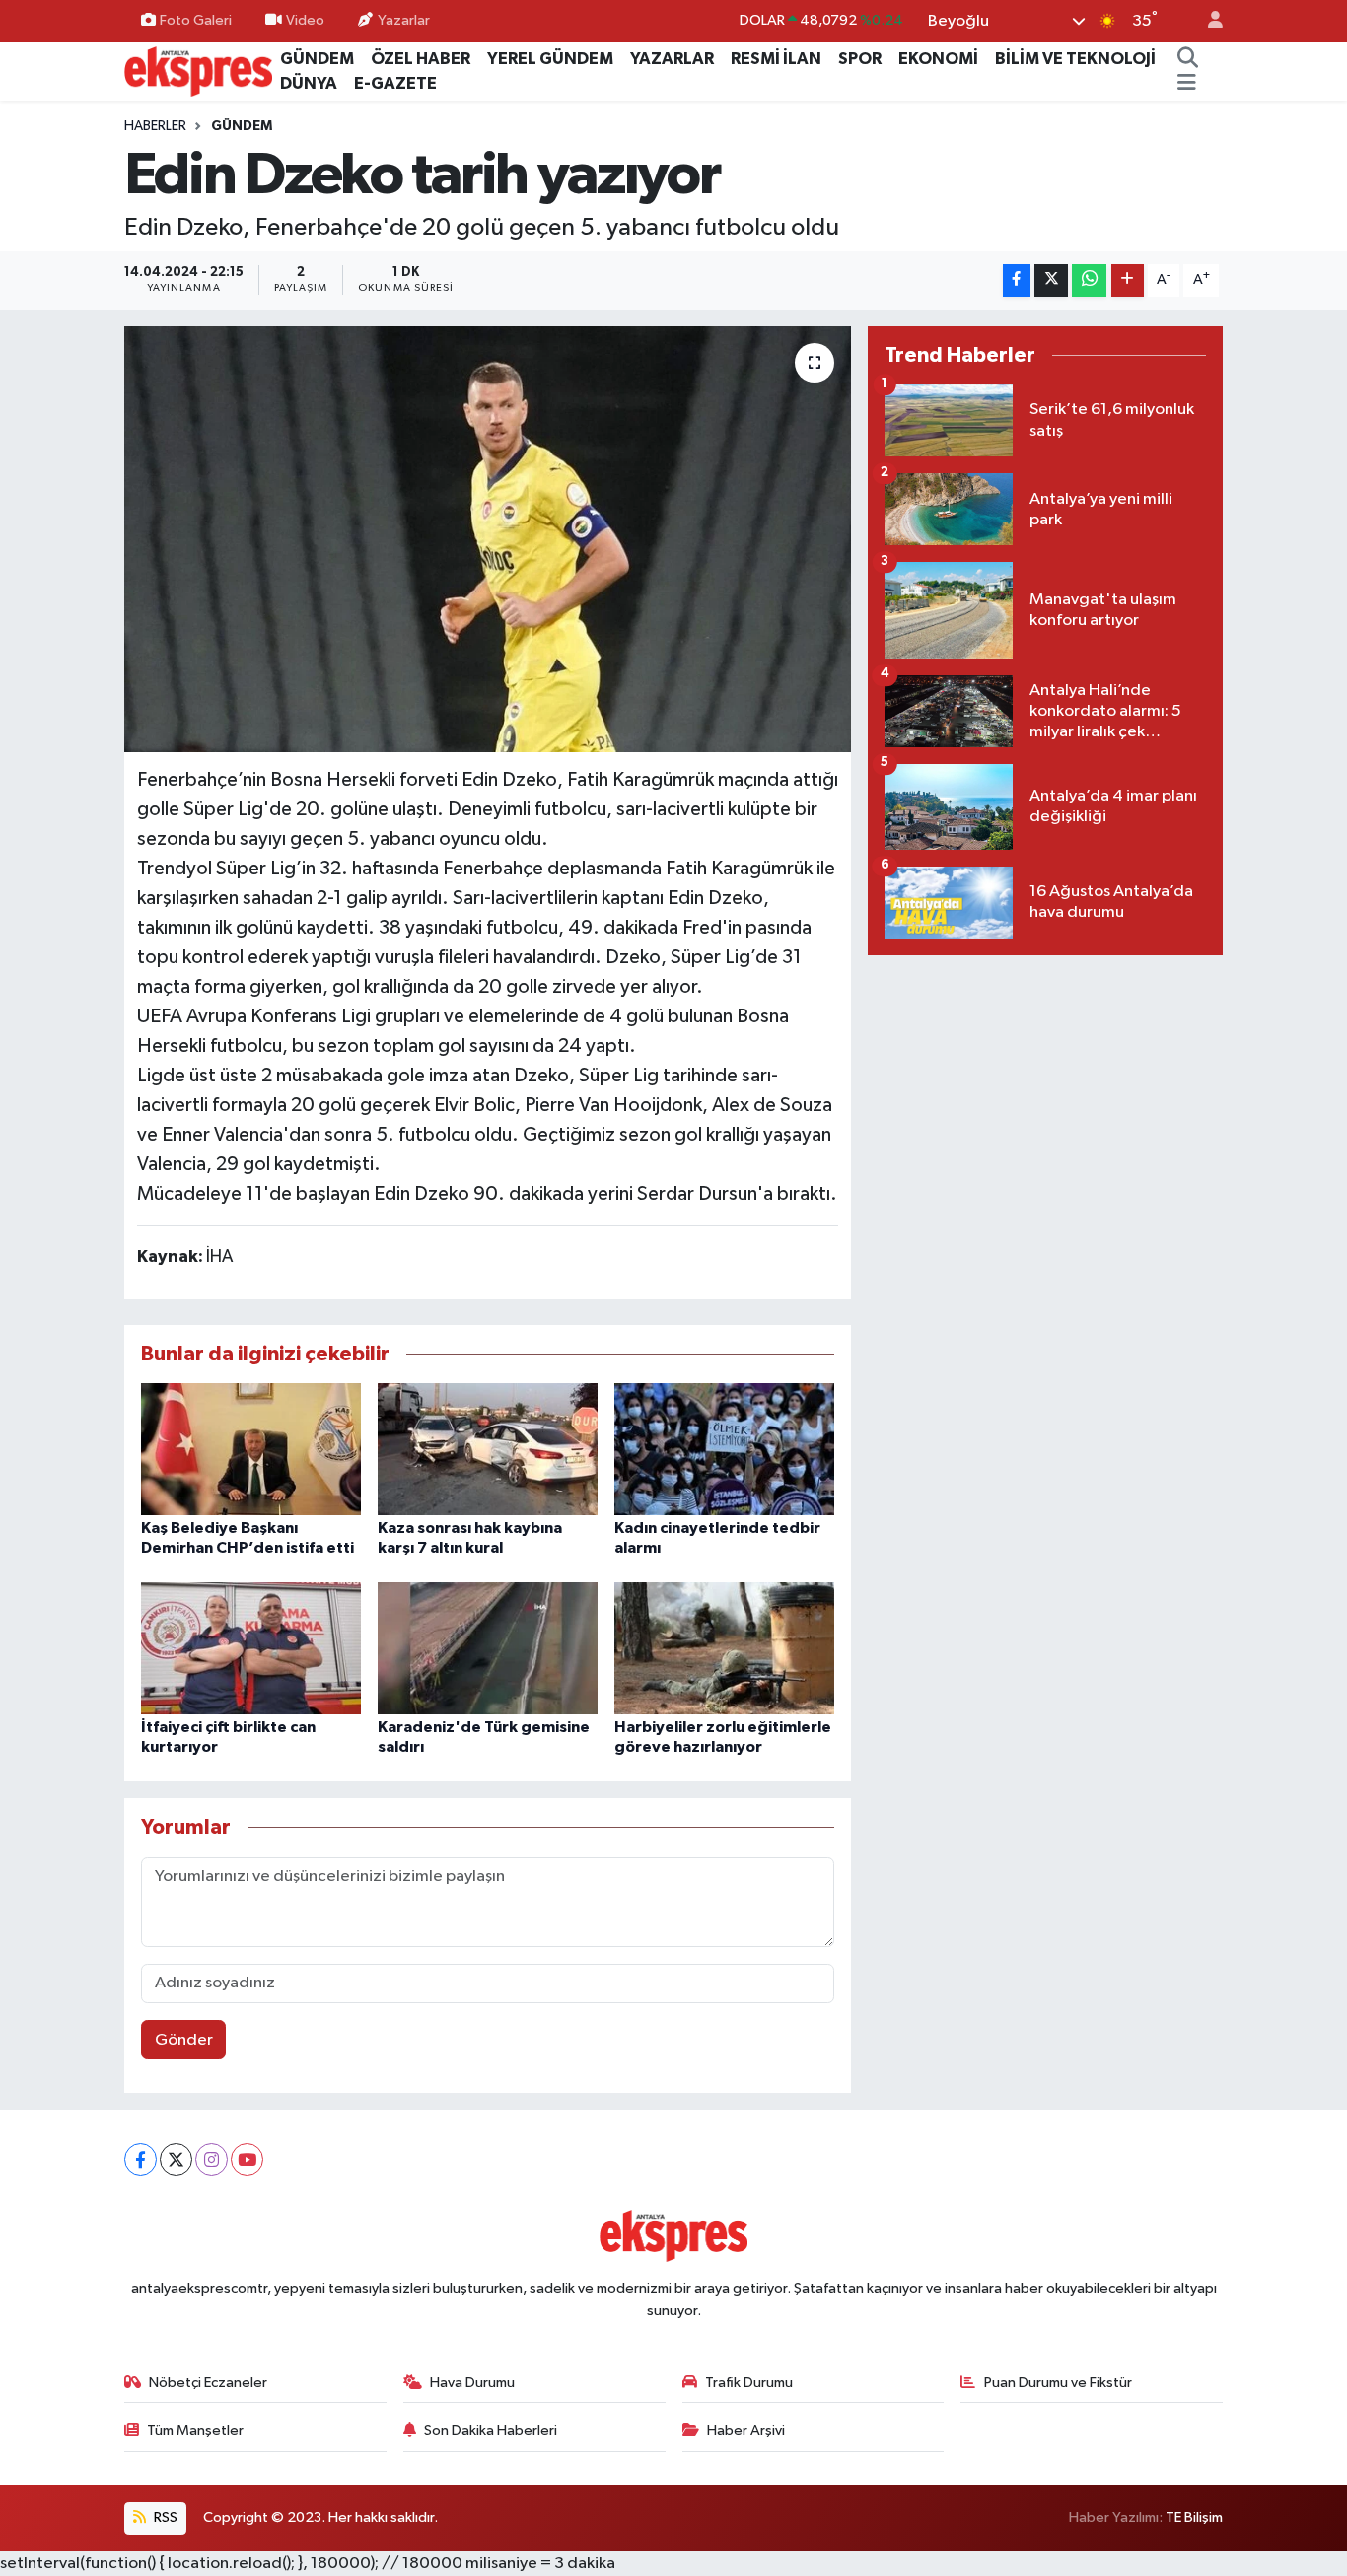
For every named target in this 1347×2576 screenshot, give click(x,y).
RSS (164, 2517)
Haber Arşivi (746, 2431)
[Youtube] (247, 2159)
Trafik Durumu (749, 2382)
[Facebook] (141, 2159)
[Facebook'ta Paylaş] (1017, 280)
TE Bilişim (1194, 2517)
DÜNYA (309, 83)
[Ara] (1187, 59)
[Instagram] (212, 2159)
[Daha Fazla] (1128, 280)
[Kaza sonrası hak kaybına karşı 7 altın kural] (488, 1449)
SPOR (860, 59)
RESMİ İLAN (776, 59)
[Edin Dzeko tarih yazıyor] (488, 539)
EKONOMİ (938, 59)
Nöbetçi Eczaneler (208, 2382)
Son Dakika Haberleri (491, 2431)
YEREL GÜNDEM (550, 59)
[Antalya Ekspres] (198, 70)
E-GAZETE (395, 83)
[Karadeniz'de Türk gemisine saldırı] (488, 1648)
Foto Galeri (196, 20)
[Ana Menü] (1187, 84)
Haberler (155, 126)
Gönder (184, 2040)
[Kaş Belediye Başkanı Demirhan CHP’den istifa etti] (251, 1449)
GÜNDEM (317, 59)
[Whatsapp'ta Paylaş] (1089, 280)
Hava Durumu (472, 2382)
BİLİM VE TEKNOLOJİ (1075, 59)
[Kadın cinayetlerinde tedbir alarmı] (724, 1449)
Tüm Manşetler (195, 2431)
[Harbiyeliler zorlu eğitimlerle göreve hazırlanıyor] (724, 1648)
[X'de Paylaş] (1051, 280)
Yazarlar (404, 20)
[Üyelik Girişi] (1207, 21)
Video (305, 20)
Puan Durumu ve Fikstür (1058, 2382)
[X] (176, 2159)
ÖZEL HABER (421, 59)
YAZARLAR (672, 59)
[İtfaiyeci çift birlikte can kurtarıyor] (251, 1648)
